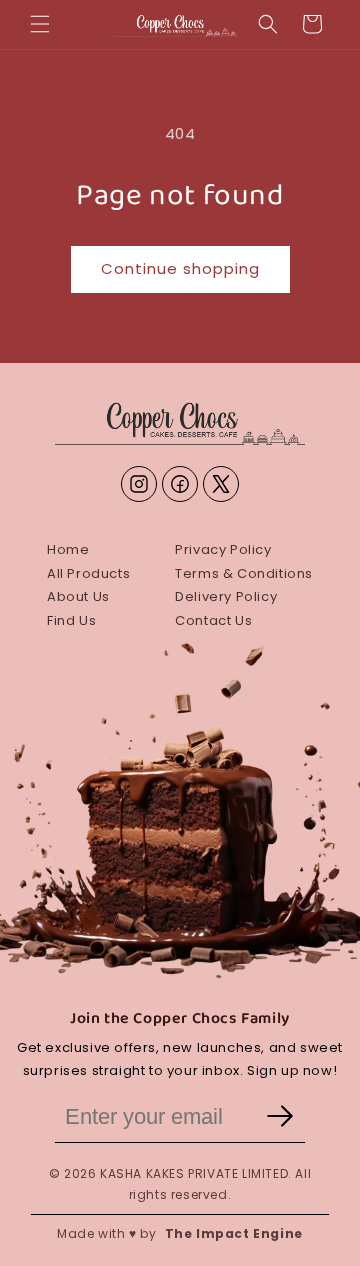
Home (68, 549)
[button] (40, 24)
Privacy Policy (223, 549)
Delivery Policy (226, 596)
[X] (221, 484)
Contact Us (213, 620)
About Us (78, 596)
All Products (88, 573)
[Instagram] (139, 484)
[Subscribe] (280, 1118)
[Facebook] (180, 484)
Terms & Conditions (244, 573)
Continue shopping (180, 268)
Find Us (71, 620)
